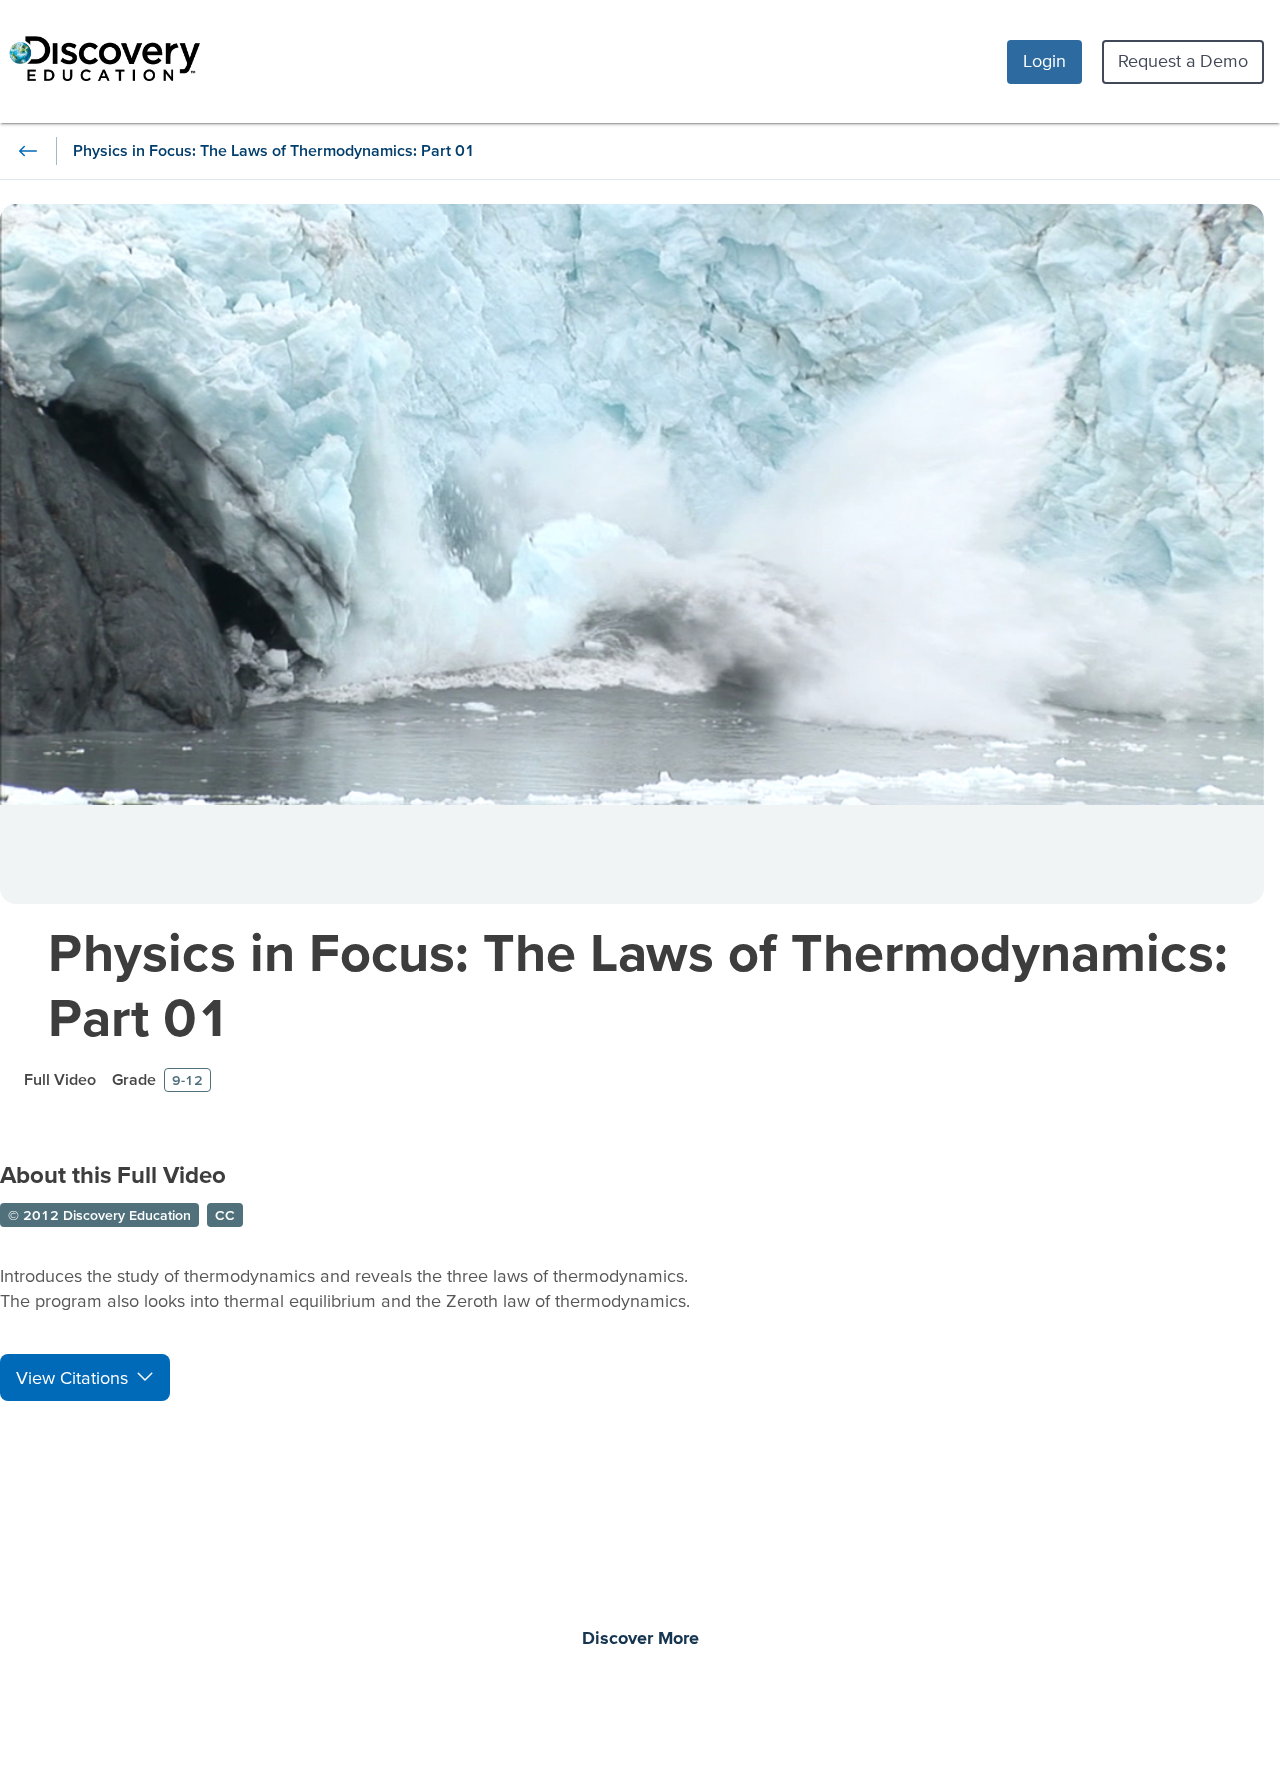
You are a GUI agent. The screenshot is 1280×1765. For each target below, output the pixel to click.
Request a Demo (1183, 60)
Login (1044, 60)
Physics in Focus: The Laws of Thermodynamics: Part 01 (638, 984)
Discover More (640, 1639)
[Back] (28, 151)
